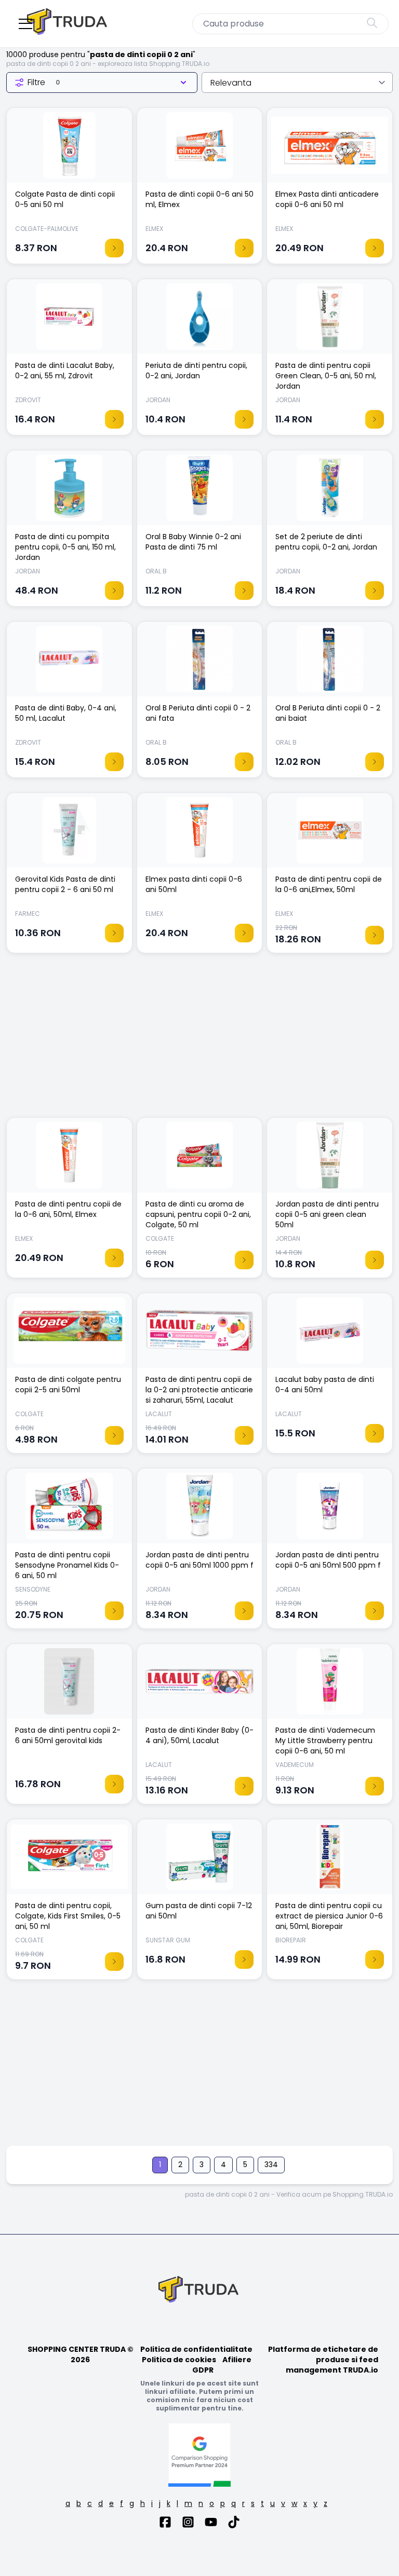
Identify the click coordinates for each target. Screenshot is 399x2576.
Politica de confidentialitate (196, 2349)
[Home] (68, 24)
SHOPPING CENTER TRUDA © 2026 (81, 2354)
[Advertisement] (199, 1040)
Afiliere (237, 2360)
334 (271, 2164)
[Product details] (114, 248)
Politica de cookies (179, 2360)
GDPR (203, 2370)
